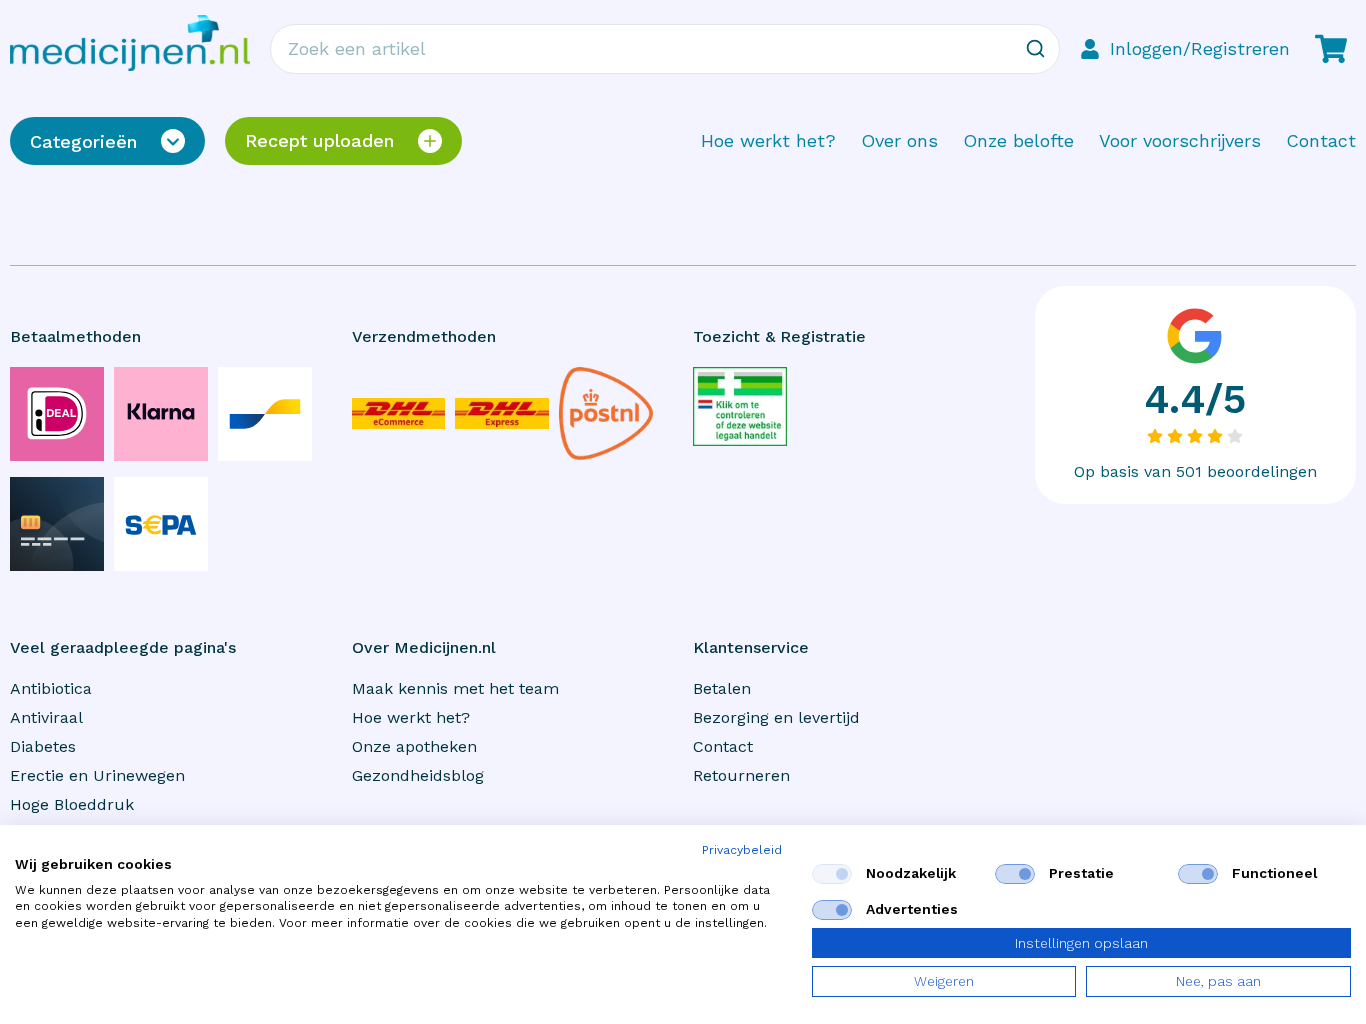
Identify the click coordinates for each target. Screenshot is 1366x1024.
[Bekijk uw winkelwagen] (1331, 49)
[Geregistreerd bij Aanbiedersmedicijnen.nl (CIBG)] (740, 406)
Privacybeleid (742, 850)
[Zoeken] (1035, 49)
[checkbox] (832, 874)
